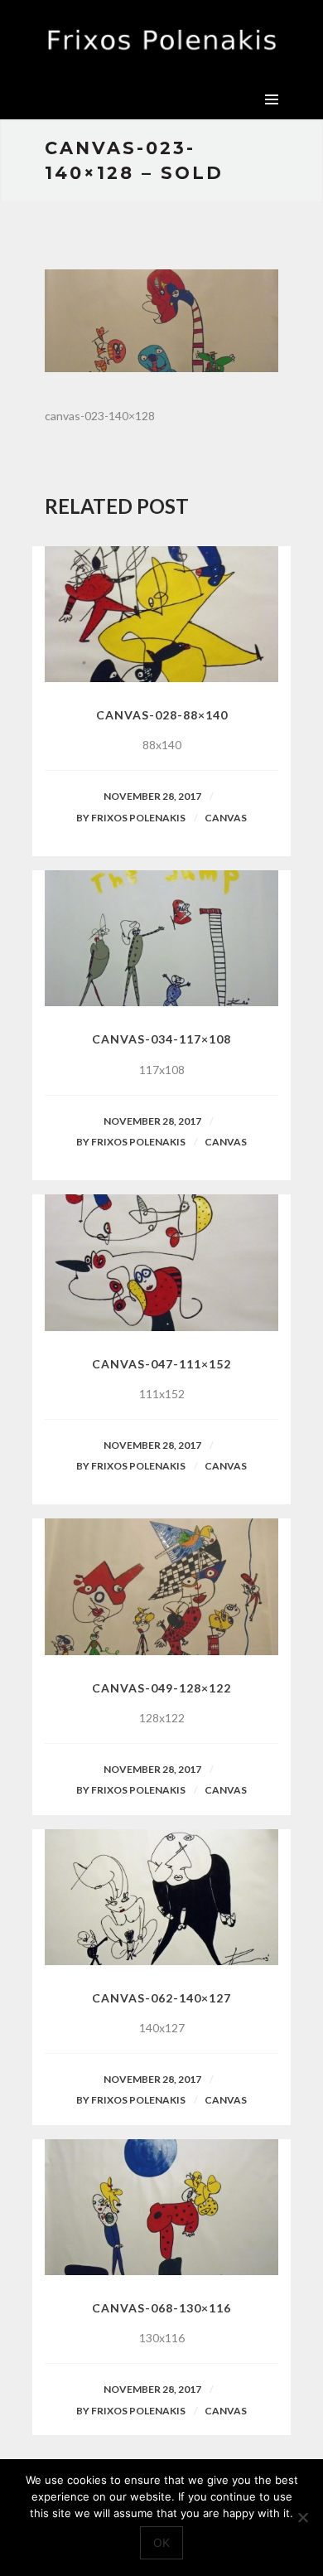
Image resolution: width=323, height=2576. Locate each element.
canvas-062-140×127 (161, 1998)
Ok (161, 2542)
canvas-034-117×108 (161, 1039)
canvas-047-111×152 (161, 1364)
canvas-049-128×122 (161, 1688)
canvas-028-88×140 (162, 715)
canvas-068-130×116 (161, 2308)
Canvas (226, 818)
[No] (302, 2517)
